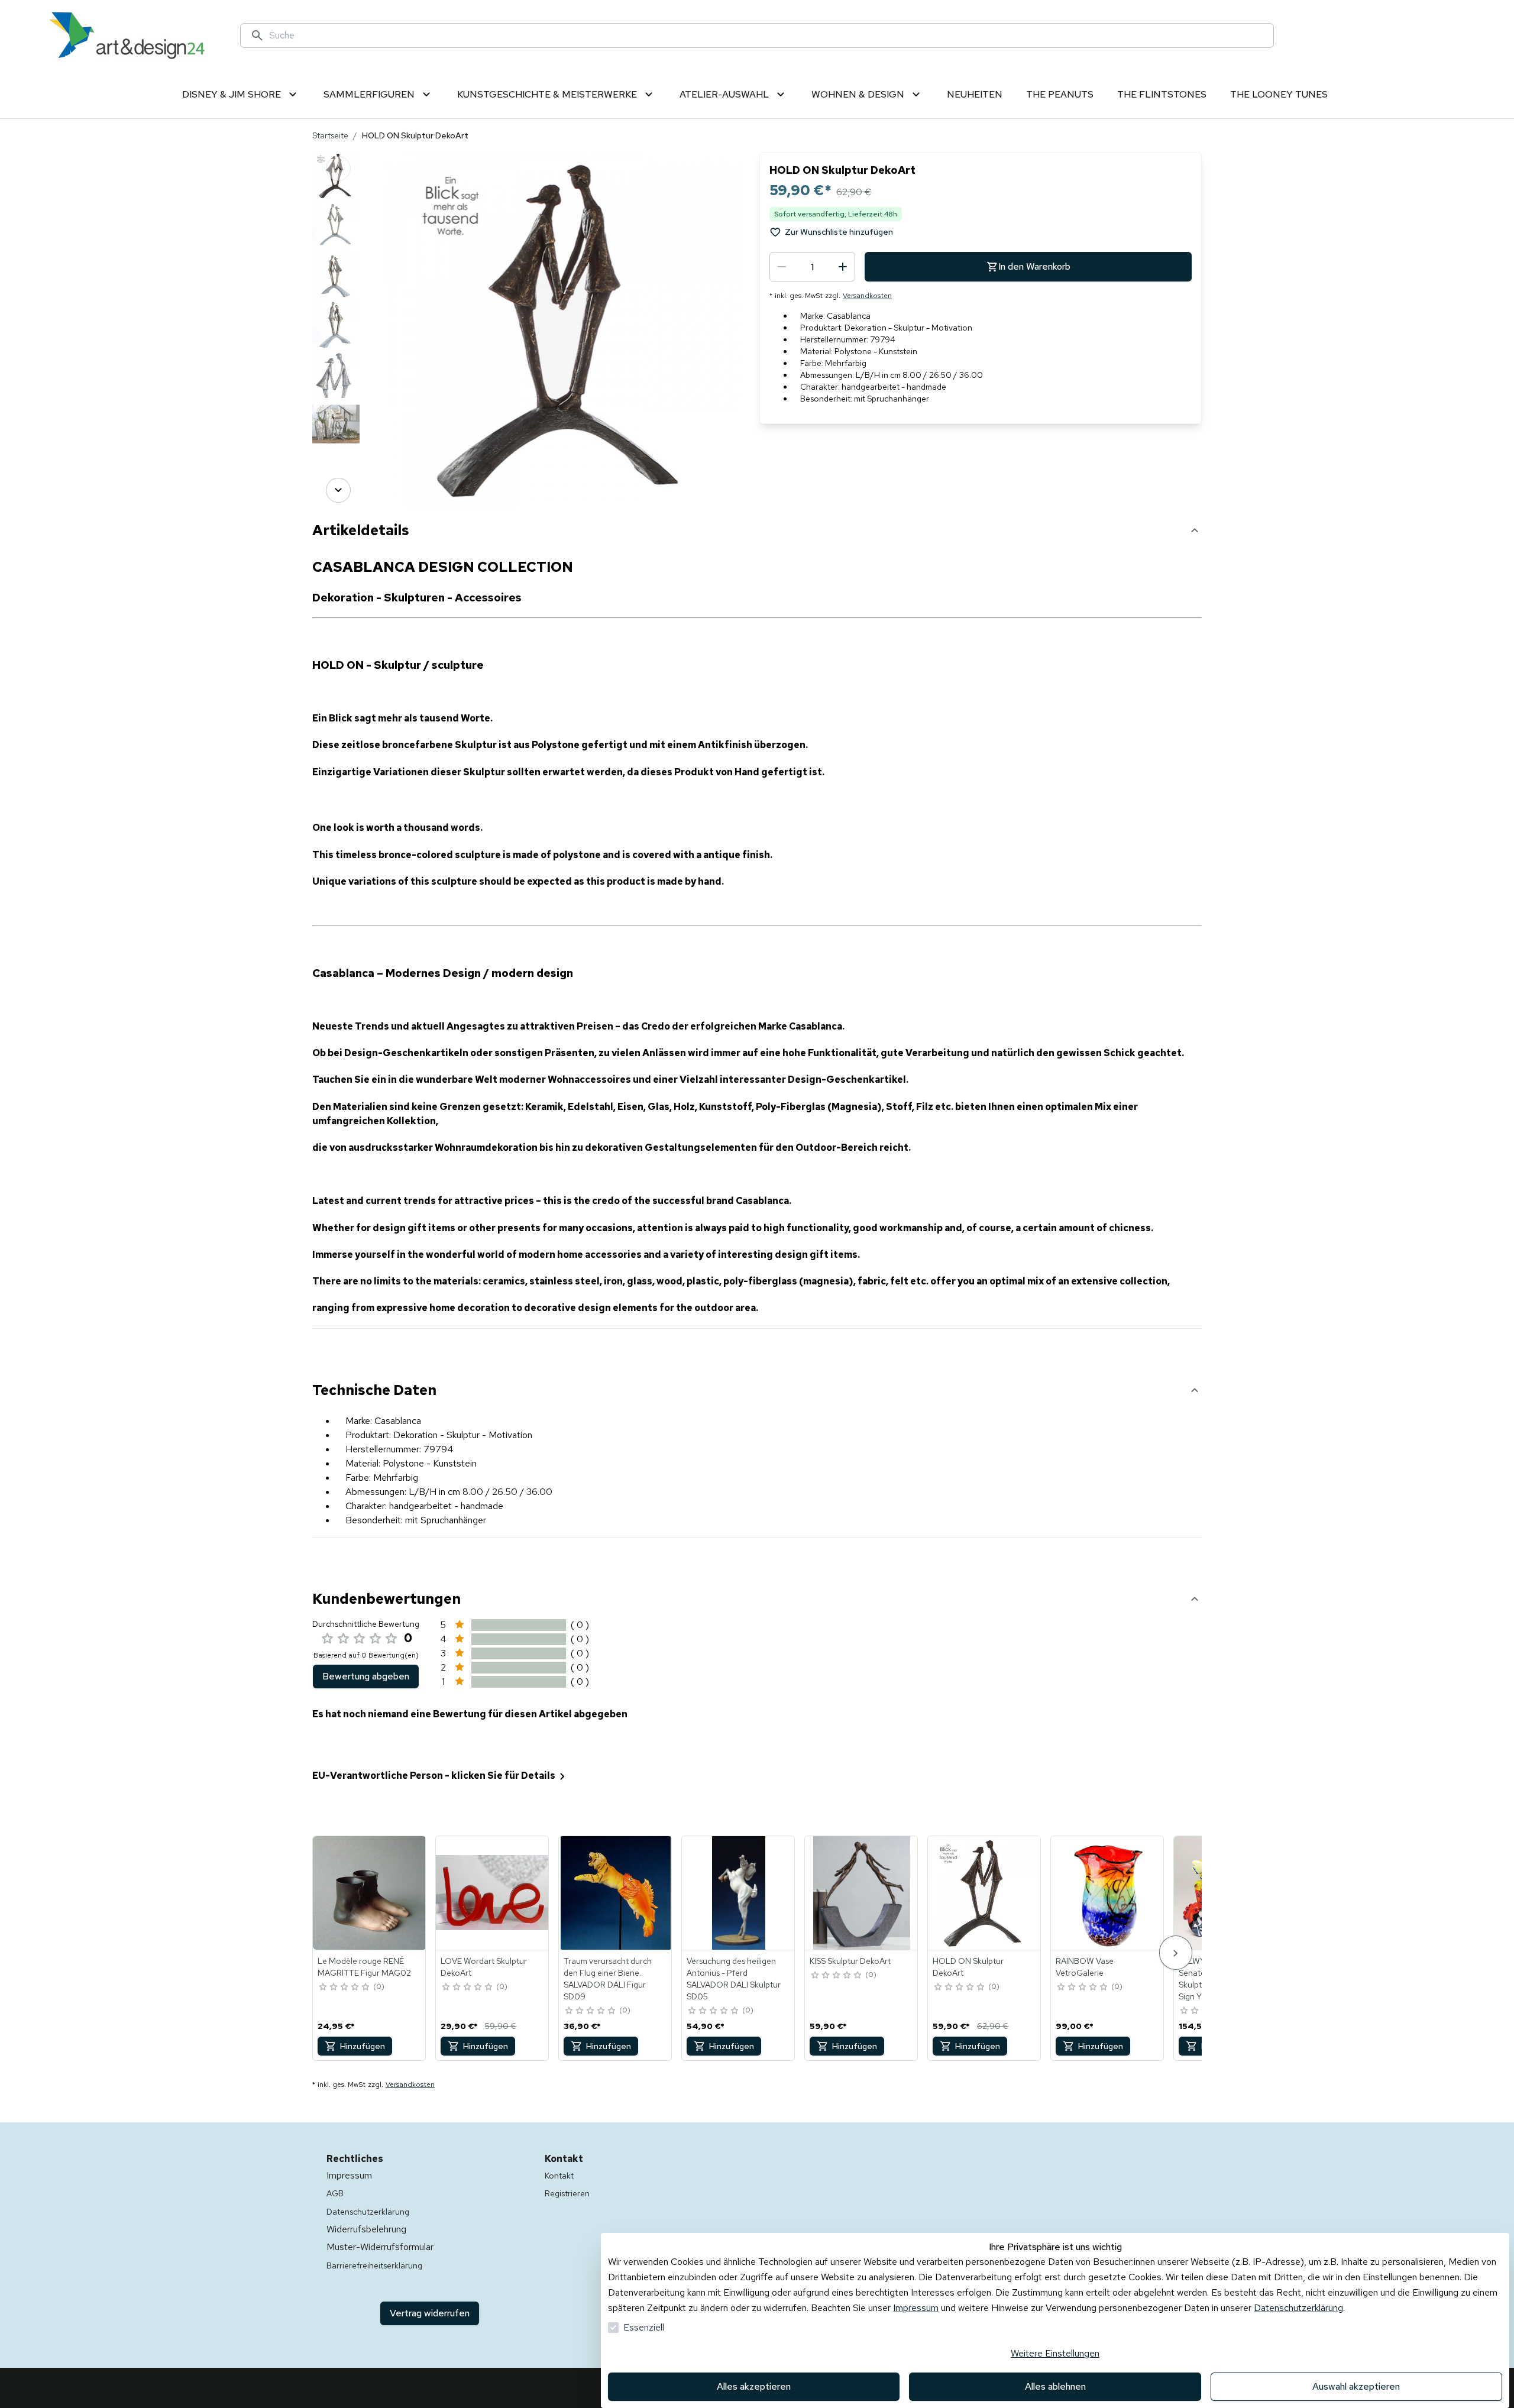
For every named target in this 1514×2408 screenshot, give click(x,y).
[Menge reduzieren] (782, 267)
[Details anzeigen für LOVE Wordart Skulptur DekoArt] (493, 1893)
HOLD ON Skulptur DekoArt (968, 1967)
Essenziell (644, 2327)
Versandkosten (867, 296)
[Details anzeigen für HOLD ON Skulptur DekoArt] (985, 1893)
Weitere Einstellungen (1055, 2353)
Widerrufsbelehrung (366, 2229)
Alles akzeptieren (754, 2386)
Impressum (916, 2308)
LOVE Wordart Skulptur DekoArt (484, 1967)
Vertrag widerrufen (430, 2313)
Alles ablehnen (1055, 2386)
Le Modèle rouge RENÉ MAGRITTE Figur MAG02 (364, 1967)
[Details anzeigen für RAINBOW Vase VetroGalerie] (1108, 1893)
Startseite (330, 135)
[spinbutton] (812, 267)
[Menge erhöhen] (843, 267)
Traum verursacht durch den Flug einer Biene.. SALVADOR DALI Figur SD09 (608, 1979)
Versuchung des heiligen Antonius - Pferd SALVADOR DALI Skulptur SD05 (734, 1979)
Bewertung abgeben (366, 1676)
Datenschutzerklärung (1298, 2308)
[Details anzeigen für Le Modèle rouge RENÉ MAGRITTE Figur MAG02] (370, 1893)
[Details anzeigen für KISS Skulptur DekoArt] (862, 1893)
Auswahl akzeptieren (1356, 2386)
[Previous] (338, 169)
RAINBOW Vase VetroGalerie (1085, 1967)
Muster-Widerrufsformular (380, 2247)
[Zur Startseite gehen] (127, 35)
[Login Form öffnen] (1410, 35)
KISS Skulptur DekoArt (850, 1961)
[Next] (338, 490)
